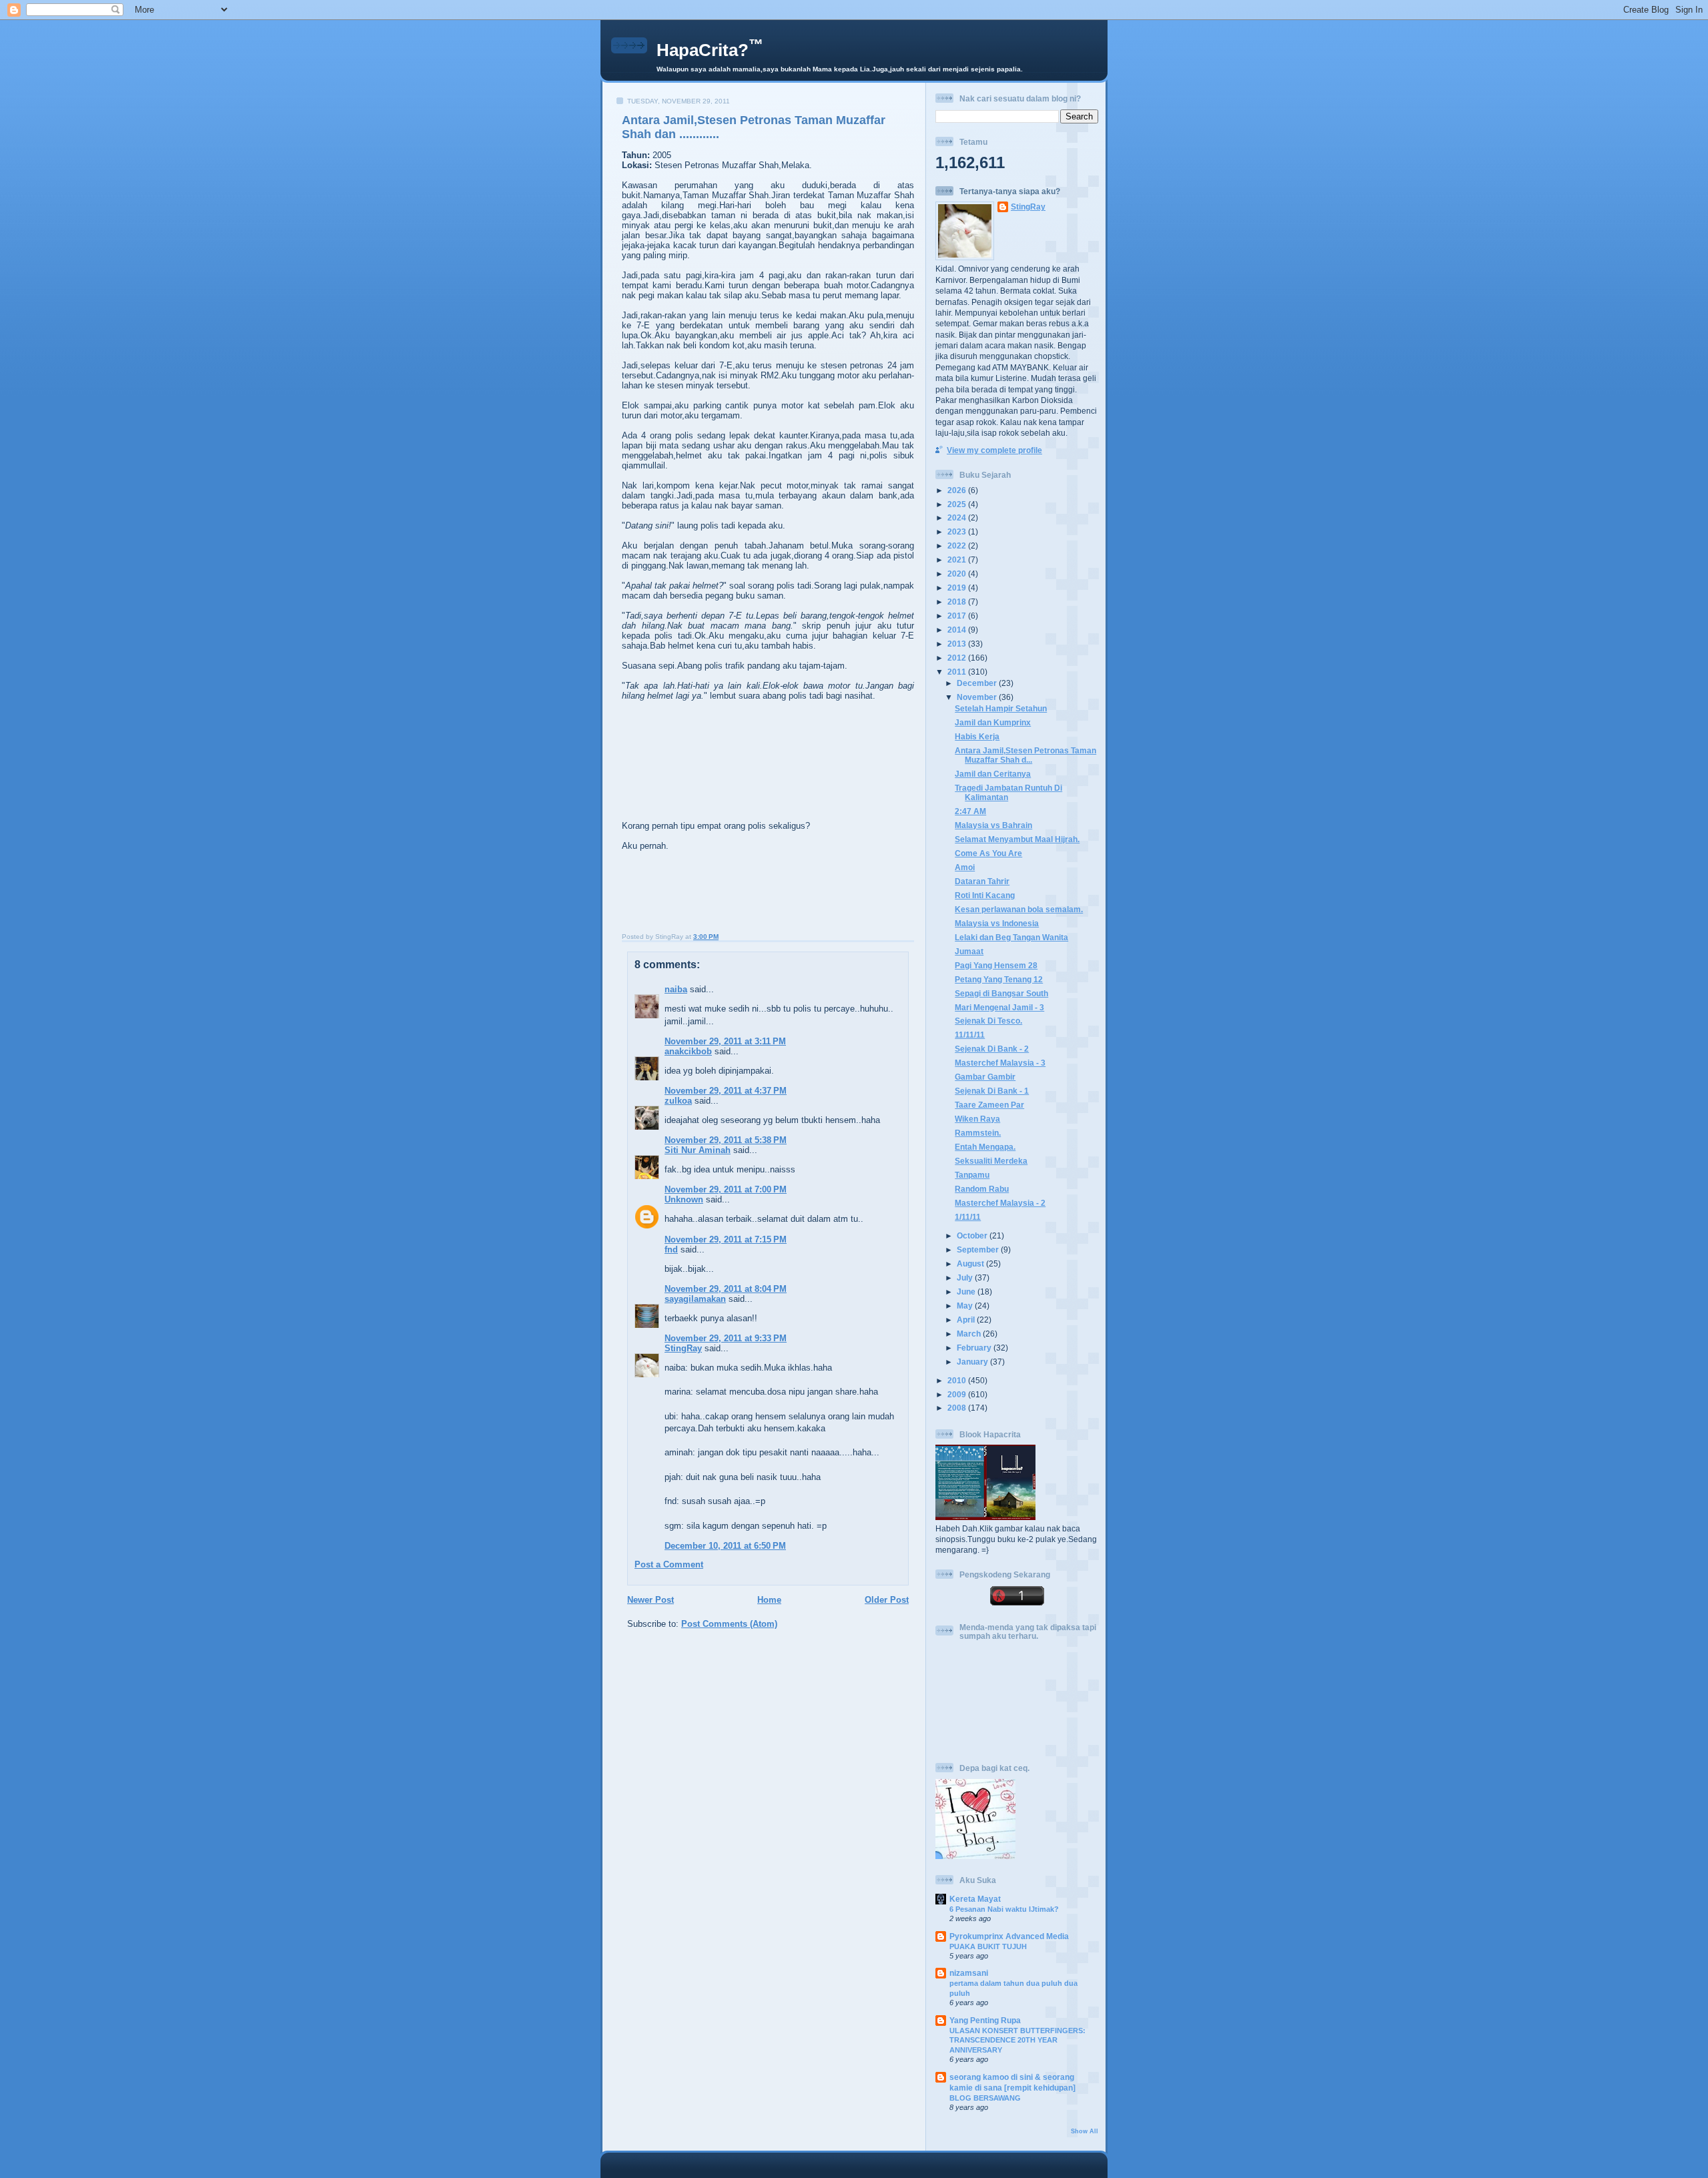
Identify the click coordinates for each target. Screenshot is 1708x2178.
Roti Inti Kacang (985, 895)
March (970, 1334)
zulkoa (678, 1101)
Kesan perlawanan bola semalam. (1019, 909)
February (975, 1348)
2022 (958, 546)
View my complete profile (994, 450)
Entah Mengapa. (985, 1147)
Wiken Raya (977, 1119)
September (979, 1249)
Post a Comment (669, 1564)
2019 (958, 588)
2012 (958, 658)
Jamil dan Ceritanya (993, 774)
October (973, 1235)
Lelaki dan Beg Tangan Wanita (1011, 937)
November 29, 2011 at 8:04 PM (726, 1289)
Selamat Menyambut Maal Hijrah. (1017, 839)
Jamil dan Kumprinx (993, 722)
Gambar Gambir (985, 1077)
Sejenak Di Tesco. (988, 1021)
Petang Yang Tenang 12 (999, 979)
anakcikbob (688, 1051)
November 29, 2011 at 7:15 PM (726, 1239)
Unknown (684, 1199)
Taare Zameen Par (989, 1105)
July (966, 1278)
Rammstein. (978, 1133)
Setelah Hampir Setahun (1001, 708)
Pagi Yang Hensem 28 (996, 965)
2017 (958, 616)
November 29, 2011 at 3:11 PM (725, 1041)
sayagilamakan (695, 1299)
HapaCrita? (710, 50)
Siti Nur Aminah (698, 1150)
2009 (958, 1394)
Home (769, 1600)
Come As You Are (988, 853)
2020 (958, 574)
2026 (958, 490)
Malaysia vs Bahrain (993, 825)
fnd (671, 1249)
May (966, 1306)
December (978, 683)
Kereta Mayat (975, 1899)
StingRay (683, 1348)
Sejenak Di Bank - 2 (992, 1049)
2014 (958, 630)
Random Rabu (982, 1189)
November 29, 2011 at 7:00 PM (726, 1189)
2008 (958, 1408)
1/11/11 (968, 1217)
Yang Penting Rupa (985, 2020)
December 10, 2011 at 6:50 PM (725, 1546)
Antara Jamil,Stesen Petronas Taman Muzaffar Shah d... (1025, 755)
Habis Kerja (977, 736)
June (967, 1292)
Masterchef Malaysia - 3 (1000, 1063)
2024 (958, 517)
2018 (958, 602)
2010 (958, 1380)
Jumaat (969, 951)
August (971, 1263)
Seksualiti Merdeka (991, 1161)
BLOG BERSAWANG (985, 2098)
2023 (958, 531)
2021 (958, 560)
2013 (958, 644)
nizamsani (969, 1973)
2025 (958, 504)
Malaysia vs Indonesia (997, 923)
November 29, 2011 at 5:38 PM (726, 1140)
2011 (958, 672)
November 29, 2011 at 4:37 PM (726, 1091)
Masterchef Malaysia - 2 (1000, 1203)
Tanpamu (972, 1175)
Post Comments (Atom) (729, 1624)
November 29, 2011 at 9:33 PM (726, 1338)
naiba (676, 989)
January (973, 1362)
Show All (1085, 2131)
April (967, 1320)
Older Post (887, 1600)
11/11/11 (970, 1035)
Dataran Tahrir (982, 881)
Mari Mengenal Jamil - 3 (999, 1007)
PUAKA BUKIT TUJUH (988, 1946)
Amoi (965, 867)
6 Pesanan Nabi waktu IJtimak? (1004, 1909)
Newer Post (651, 1600)
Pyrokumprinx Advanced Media (1009, 1936)
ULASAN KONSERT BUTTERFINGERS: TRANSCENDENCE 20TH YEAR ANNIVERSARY (1017, 2040)
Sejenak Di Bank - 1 (992, 1091)
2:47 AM (970, 811)
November (978, 697)
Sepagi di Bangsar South (1001, 993)
